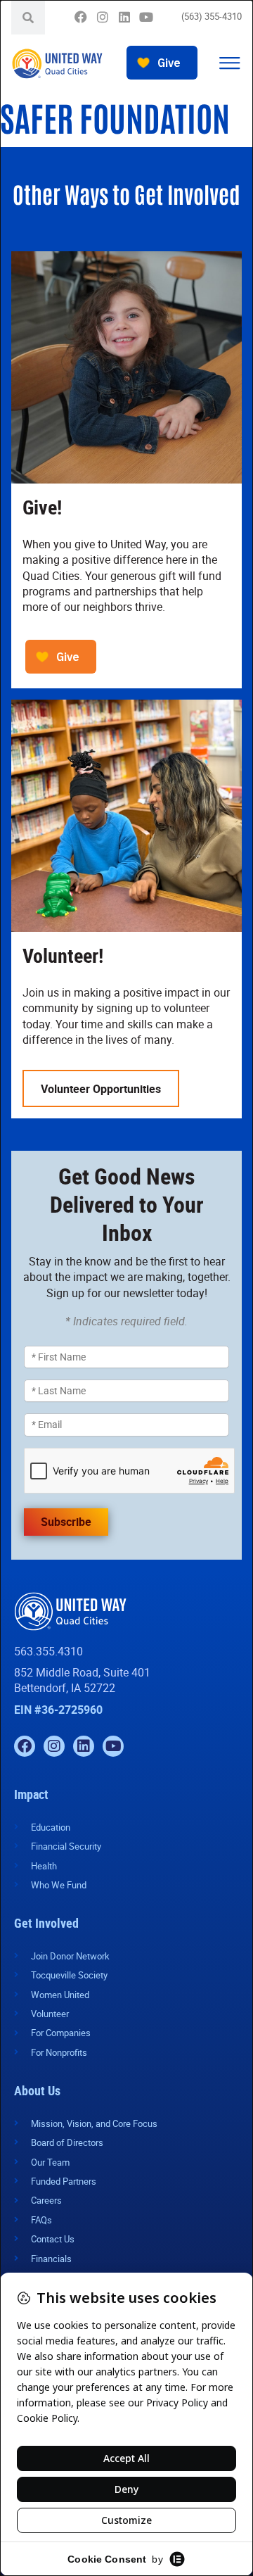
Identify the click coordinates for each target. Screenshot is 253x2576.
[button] (229, 64)
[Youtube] (146, 17)
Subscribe (66, 1522)
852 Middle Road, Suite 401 (82, 1672)
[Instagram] (102, 17)
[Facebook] (80, 17)
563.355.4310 (48, 1651)
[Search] (28, 18)
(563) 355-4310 (212, 16)
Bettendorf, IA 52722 (65, 1688)
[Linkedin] (124, 17)
